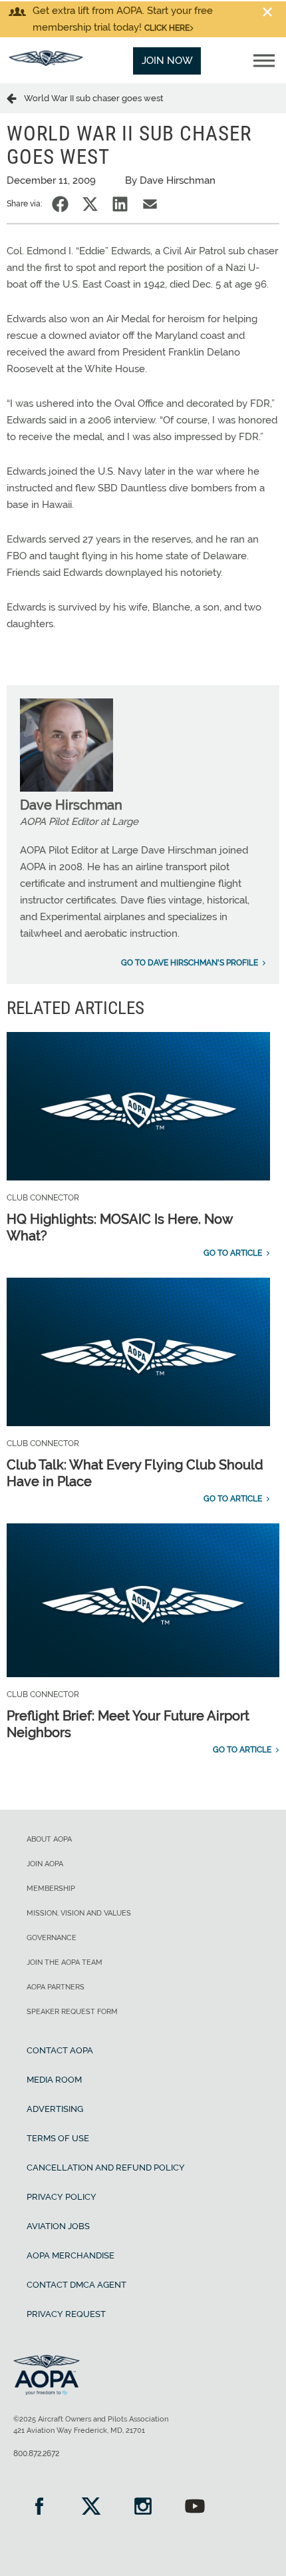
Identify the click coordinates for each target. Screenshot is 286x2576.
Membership (51, 1889)
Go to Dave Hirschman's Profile (190, 963)
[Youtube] (195, 2508)
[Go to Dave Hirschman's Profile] (67, 788)
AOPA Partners (56, 1987)
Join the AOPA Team (65, 1962)
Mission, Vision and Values (79, 1913)
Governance (52, 1938)
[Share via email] (150, 204)
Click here (167, 28)
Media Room (54, 2080)
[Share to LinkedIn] (120, 204)
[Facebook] (39, 2508)
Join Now (167, 61)
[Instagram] (143, 2508)
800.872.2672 (36, 2453)
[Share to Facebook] (60, 204)
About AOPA (49, 1839)
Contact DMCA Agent (76, 2285)
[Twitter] (91, 2508)
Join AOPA (45, 1864)
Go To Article (233, 1253)
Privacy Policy (62, 2197)
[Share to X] (90, 204)
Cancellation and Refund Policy (106, 2168)
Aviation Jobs (58, 2226)
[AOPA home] (46, 63)
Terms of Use (58, 2138)
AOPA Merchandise (71, 2255)
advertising (55, 2109)
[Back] (15, 98)
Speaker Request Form (72, 2012)
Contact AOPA (60, 2050)
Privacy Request (66, 2314)
